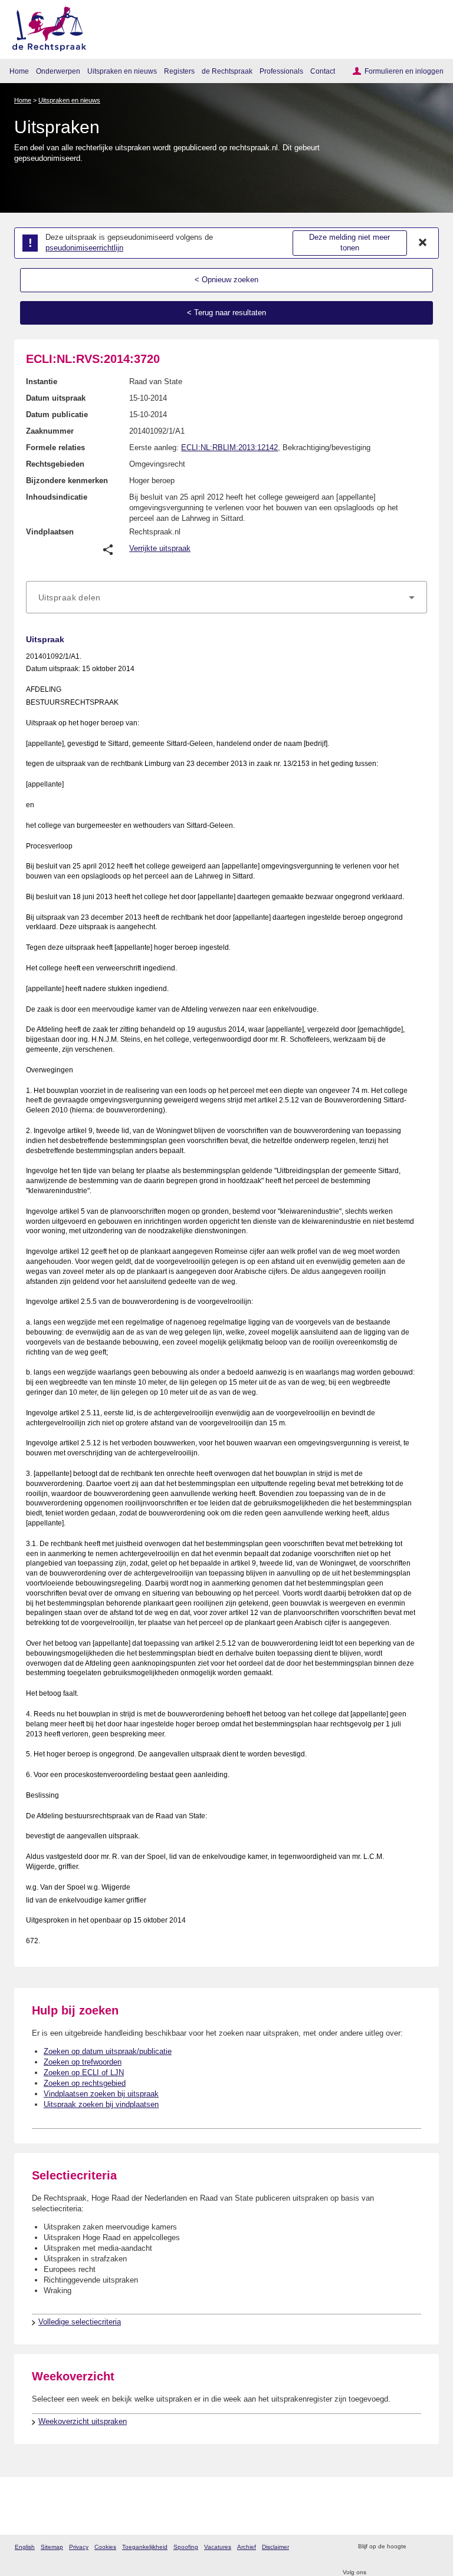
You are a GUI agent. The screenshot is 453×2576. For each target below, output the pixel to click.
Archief (247, 2547)
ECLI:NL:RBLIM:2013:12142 (229, 448)
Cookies (105, 2547)
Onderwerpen (58, 71)
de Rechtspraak (227, 71)
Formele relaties (55, 448)
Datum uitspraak (56, 398)
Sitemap (52, 2547)
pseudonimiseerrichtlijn (84, 248)
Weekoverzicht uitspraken (83, 2421)
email (432, 2547)
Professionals (281, 71)
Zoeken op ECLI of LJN (84, 2073)
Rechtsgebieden (55, 464)
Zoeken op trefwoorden (83, 2062)
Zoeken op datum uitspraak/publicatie (108, 2051)
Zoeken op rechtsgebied (85, 2083)
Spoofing (186, 2547)
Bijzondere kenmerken (67, 480)
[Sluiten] (423, 243)
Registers (179, 71)
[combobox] (226, 597)
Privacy (79, 2547)
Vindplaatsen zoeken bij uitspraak (101, 2094)
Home (19, 71)
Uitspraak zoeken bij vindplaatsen (101, 2104)
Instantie (42, 382)
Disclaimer (275, 2547)
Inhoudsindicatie (57, 497)
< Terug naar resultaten (226, 313)
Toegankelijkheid (145, 2547)
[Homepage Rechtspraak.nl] (45, 27)
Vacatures (218, 2547)
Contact (323, 71)
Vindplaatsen (50, 532)
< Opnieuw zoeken (226, 280)
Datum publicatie (57, 415)
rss (417, 2547)
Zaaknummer (50, 431)
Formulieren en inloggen (404, 71)
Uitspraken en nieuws (122, 71)
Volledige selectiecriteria (80, 2322)
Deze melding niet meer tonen (349, 243)
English (25, 2547)
